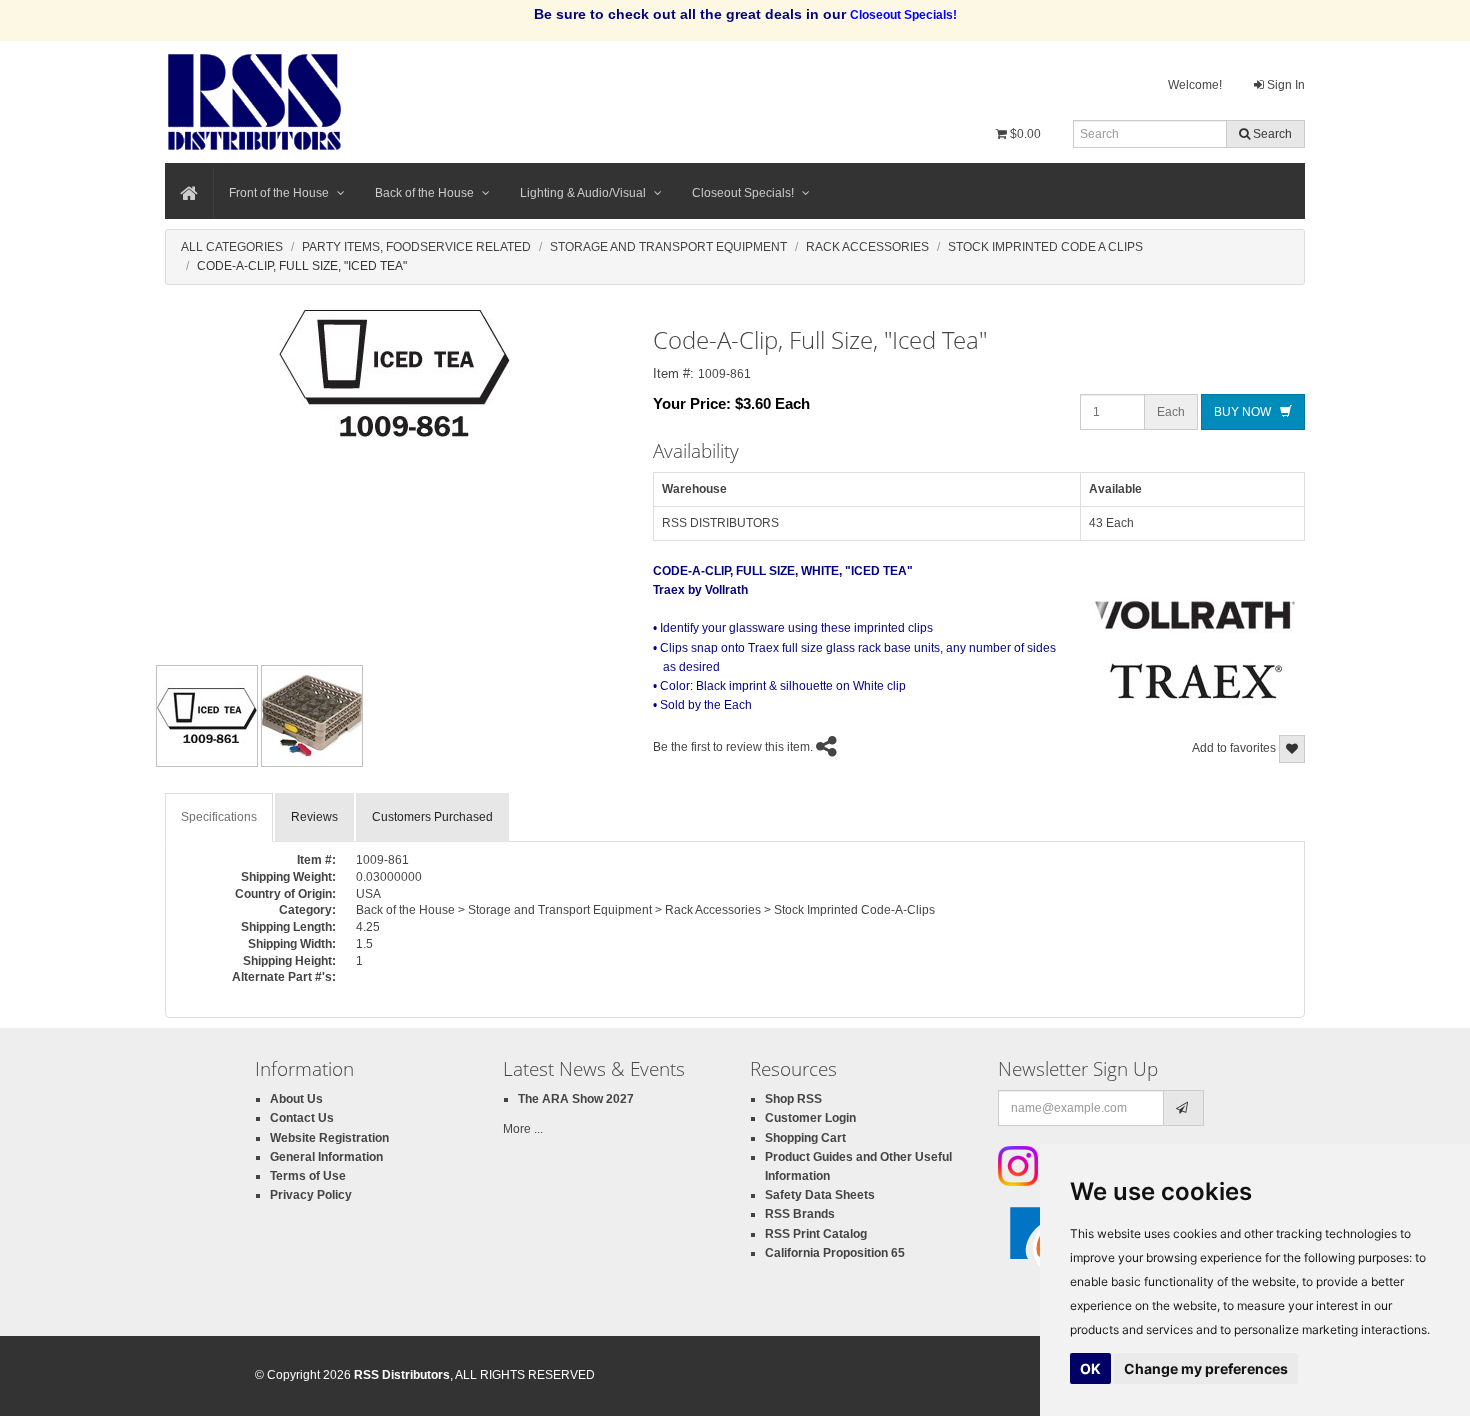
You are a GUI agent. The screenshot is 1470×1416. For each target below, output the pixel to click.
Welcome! (1195, 85)
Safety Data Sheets (820, 1195)
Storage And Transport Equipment (668, 247)
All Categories (232, 247)
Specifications (219, 817)
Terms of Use (308, 1176)
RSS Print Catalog (816, 1234)
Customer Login (810, 1118)
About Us (296, 1099)
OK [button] (1090, 1368)
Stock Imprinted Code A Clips (1045, 247)
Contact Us (302, 1118)
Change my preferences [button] (1206, 1368)
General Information (326, 1157)
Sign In (1284, 85)
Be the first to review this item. (733, 747)
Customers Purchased (432, 817)
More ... (523, 1129)
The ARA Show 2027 (576, 1099)
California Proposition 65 (835, 1253)
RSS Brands (800, 1214)
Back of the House (424, 193)
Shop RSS (793, 1099)
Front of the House (279, 193)
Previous (124, 716)
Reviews (314, 817)
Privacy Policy (311, 1195)
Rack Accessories (867, 247)
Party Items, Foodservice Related (416, 247)
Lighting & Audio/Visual (583, 193)
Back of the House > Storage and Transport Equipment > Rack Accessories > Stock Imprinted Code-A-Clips (645, 910)
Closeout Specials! (743, 193)
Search (1271, 134)
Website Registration (329, 1138)
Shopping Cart (805, 1138)
